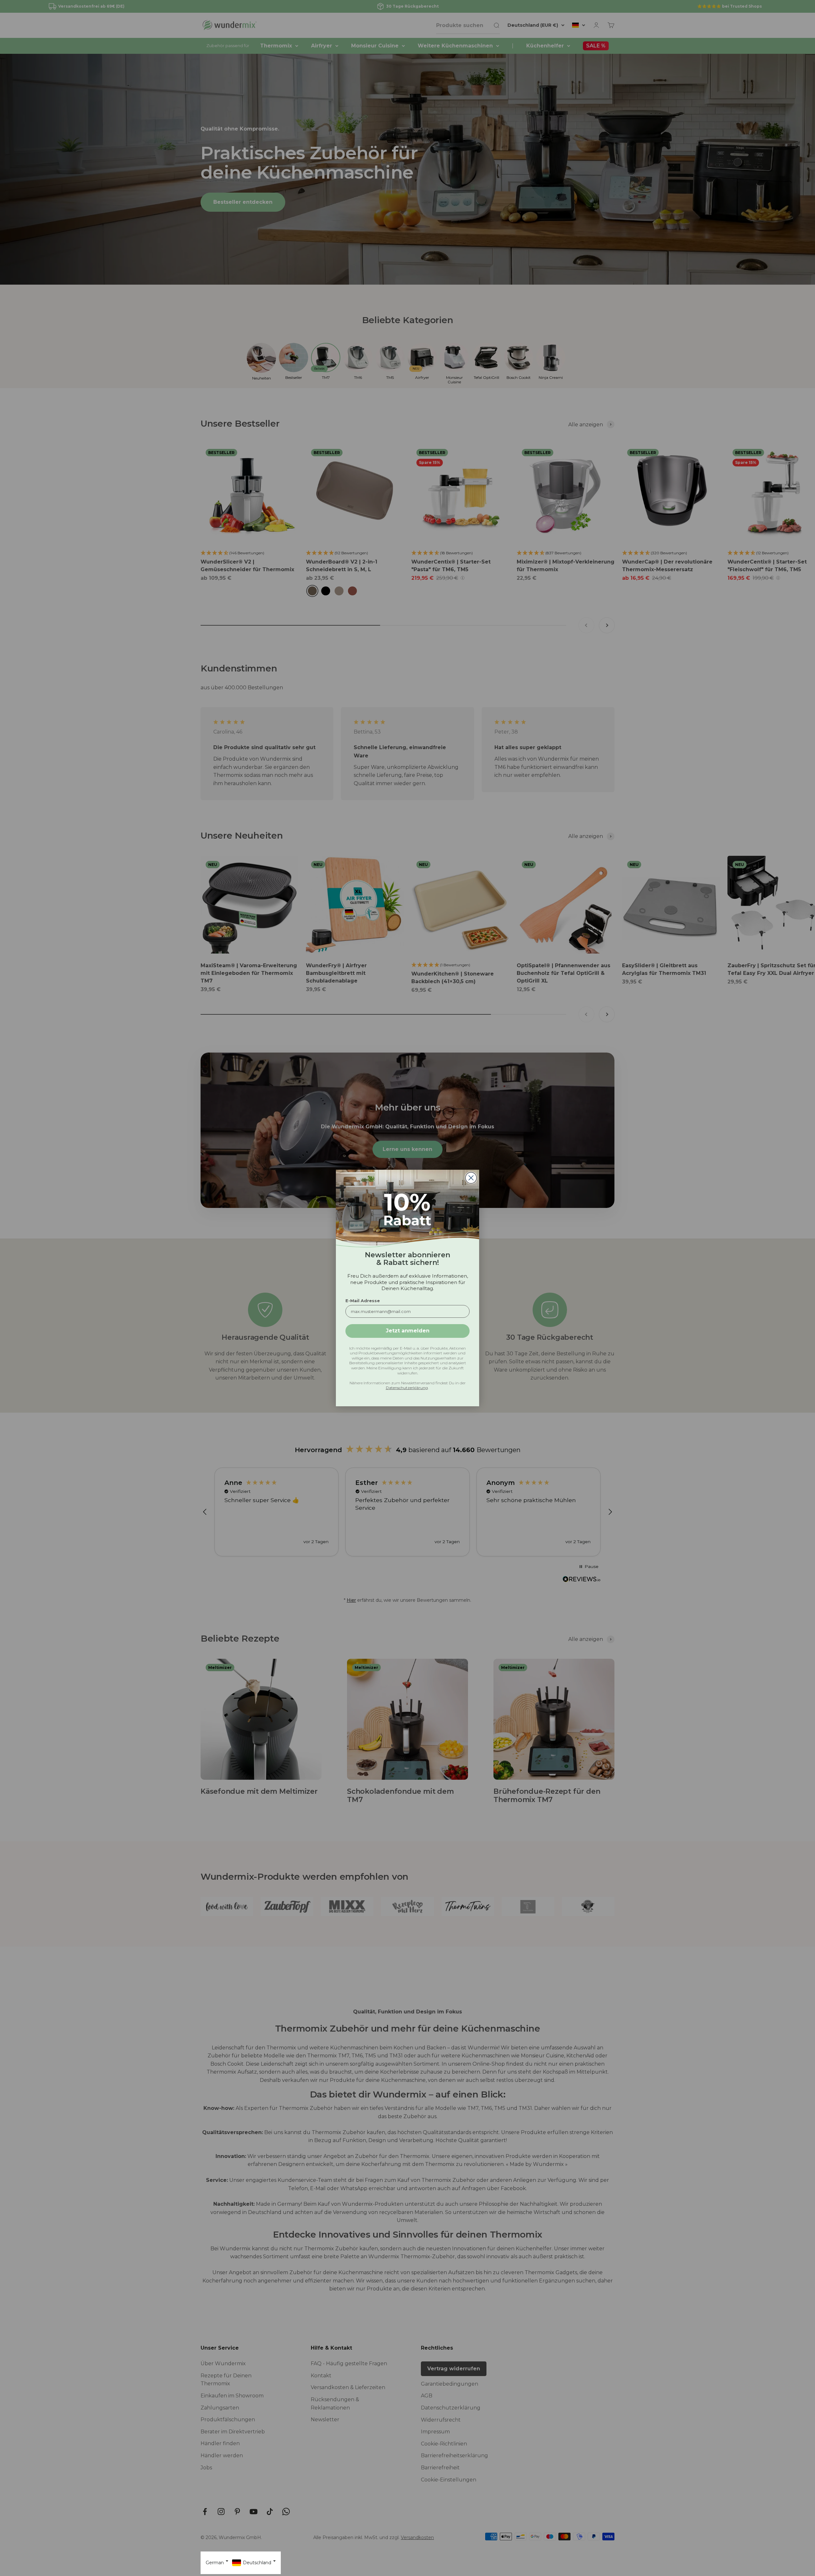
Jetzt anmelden (408, 1331)
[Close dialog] (471, 1178)
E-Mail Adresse (363, 1301)
